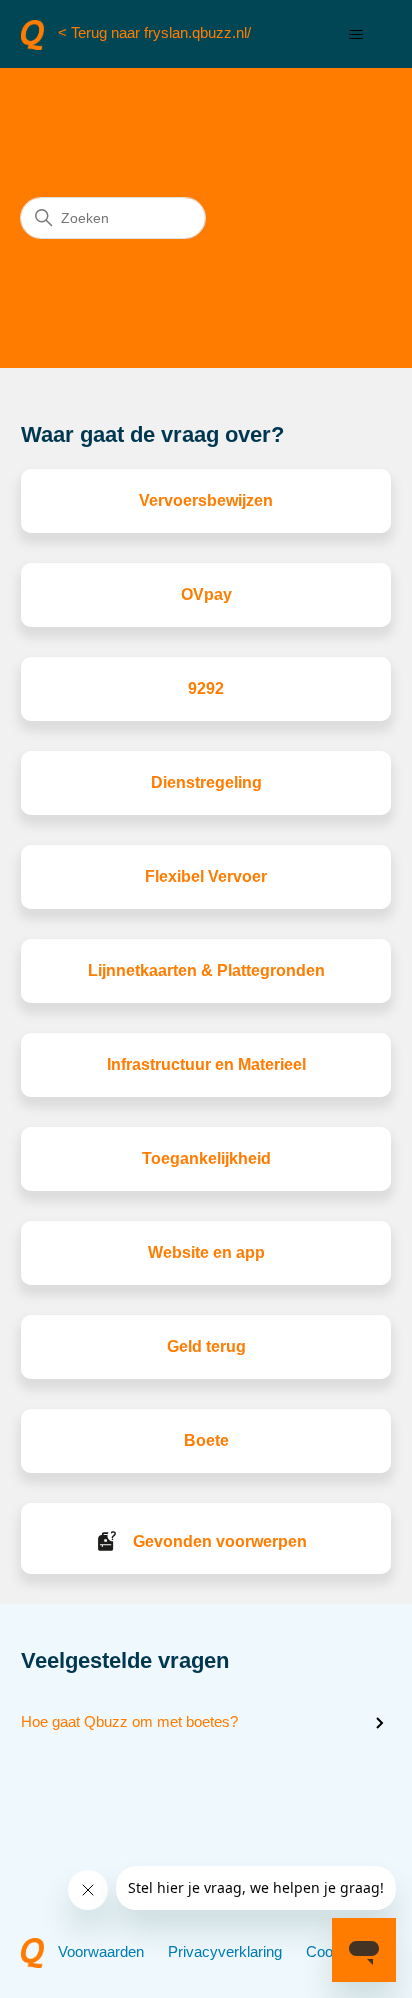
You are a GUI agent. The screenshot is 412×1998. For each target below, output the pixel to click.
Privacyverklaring (225, 1951)
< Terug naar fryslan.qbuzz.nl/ (154, 32)
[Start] (32, 35)
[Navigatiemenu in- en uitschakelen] (355, 35)
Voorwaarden (101, 1951)
